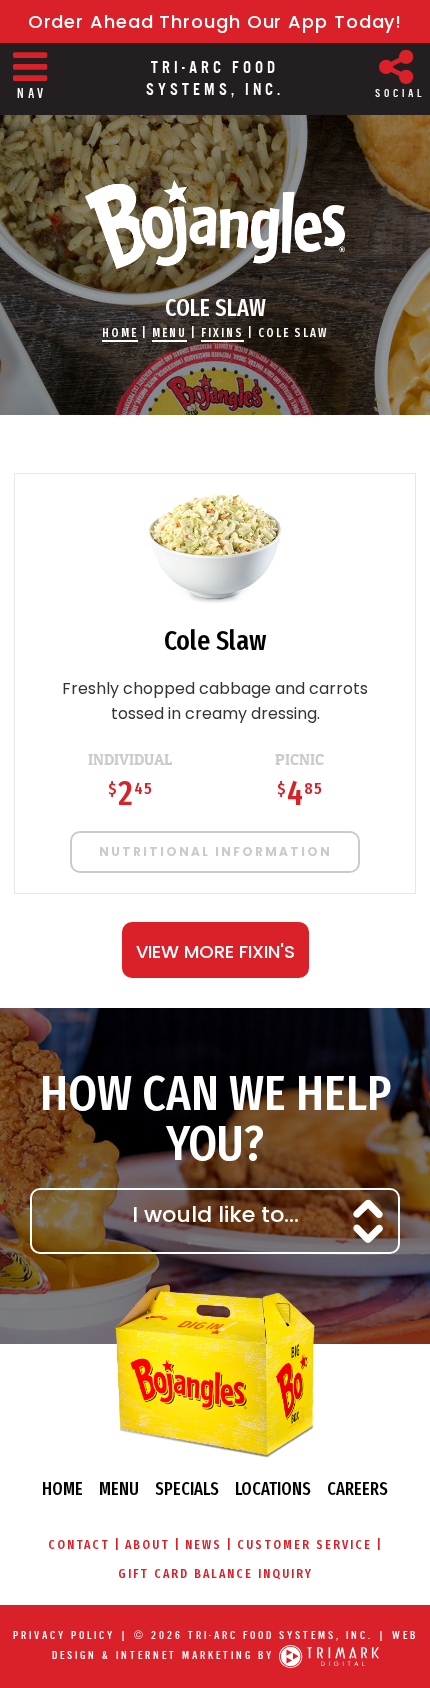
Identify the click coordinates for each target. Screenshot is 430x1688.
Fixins (222, 333)
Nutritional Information (215, 851)
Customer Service (304, 1544)
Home (120, 333)
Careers (357, 1489)
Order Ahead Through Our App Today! (215, 21)
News (203, 1544)
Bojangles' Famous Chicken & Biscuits (215, 224)
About (147, 1544)
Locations (273, 1489)
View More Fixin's (215, 951)
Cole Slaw (293, 333)
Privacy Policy (64, 1635)
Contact (79, 1544)
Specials (187, 1489)
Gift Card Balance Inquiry (215, 1573)
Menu (169, 333)
